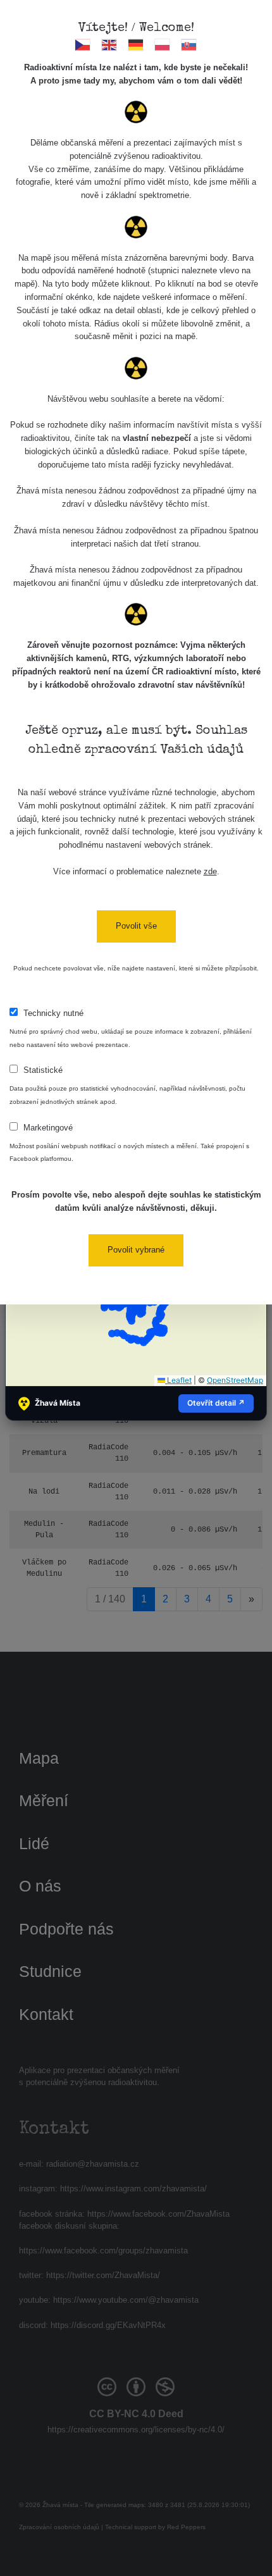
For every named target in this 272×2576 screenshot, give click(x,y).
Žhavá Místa (58, 1403)
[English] (110, 45)
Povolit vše (136, 926)
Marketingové (48, 1128)
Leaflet (178, 1380)
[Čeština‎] (83, 45)
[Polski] (163, 45)
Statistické (43, 1070)
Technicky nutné (53, 1013)
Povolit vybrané (136, 1250)
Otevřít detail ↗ (216, 1403)
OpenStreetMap (235, 1380)
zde (210, 871)
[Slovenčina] (189, 45)
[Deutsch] (136, 45)
